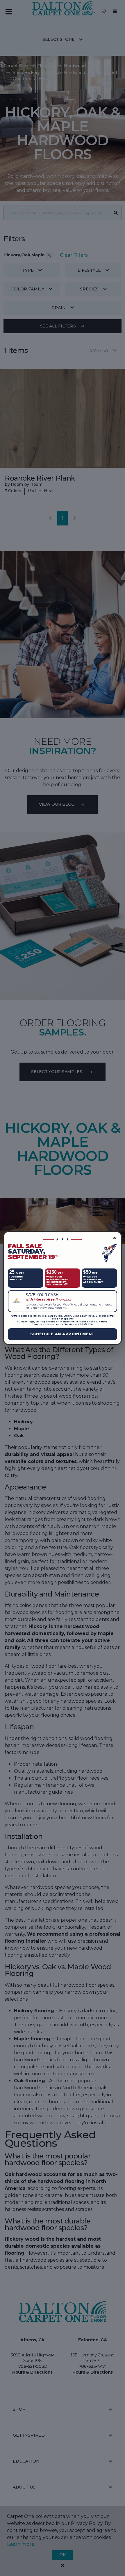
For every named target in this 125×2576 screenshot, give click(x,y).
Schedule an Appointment (63, 1334)
